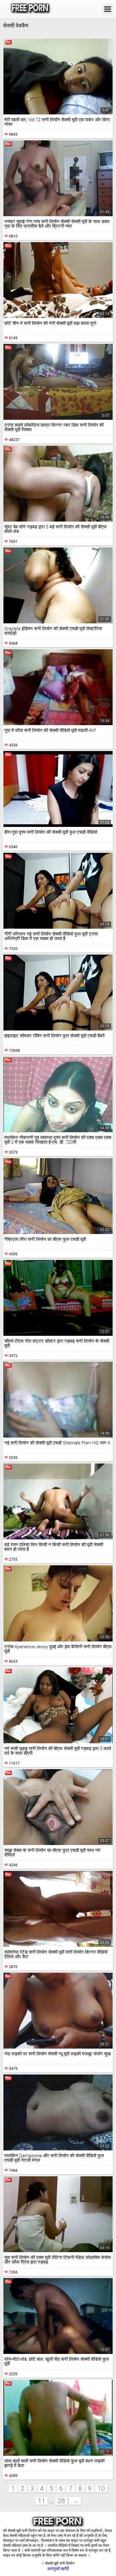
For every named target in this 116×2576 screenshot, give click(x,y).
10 (101, 2489)
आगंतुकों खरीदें (58, 2569)
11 (41, 2501)
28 (61, 2501)
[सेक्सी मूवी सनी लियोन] (30, 9)
